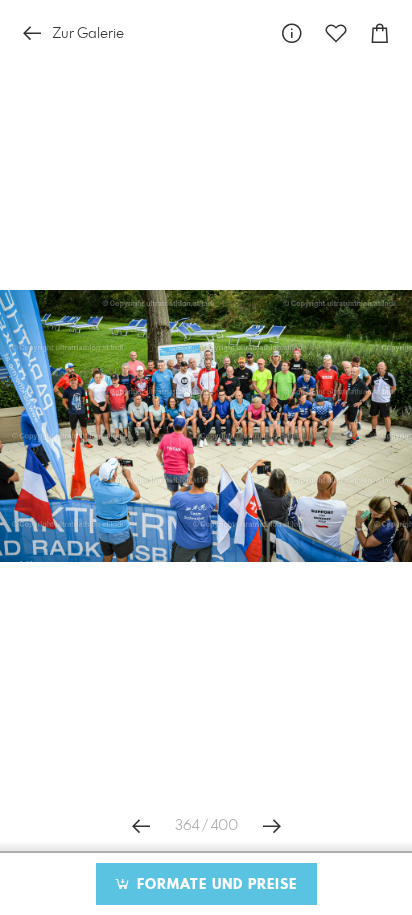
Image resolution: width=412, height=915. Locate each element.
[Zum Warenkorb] (380, 33)
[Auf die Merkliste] (336, 33)
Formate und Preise (214, 885)
